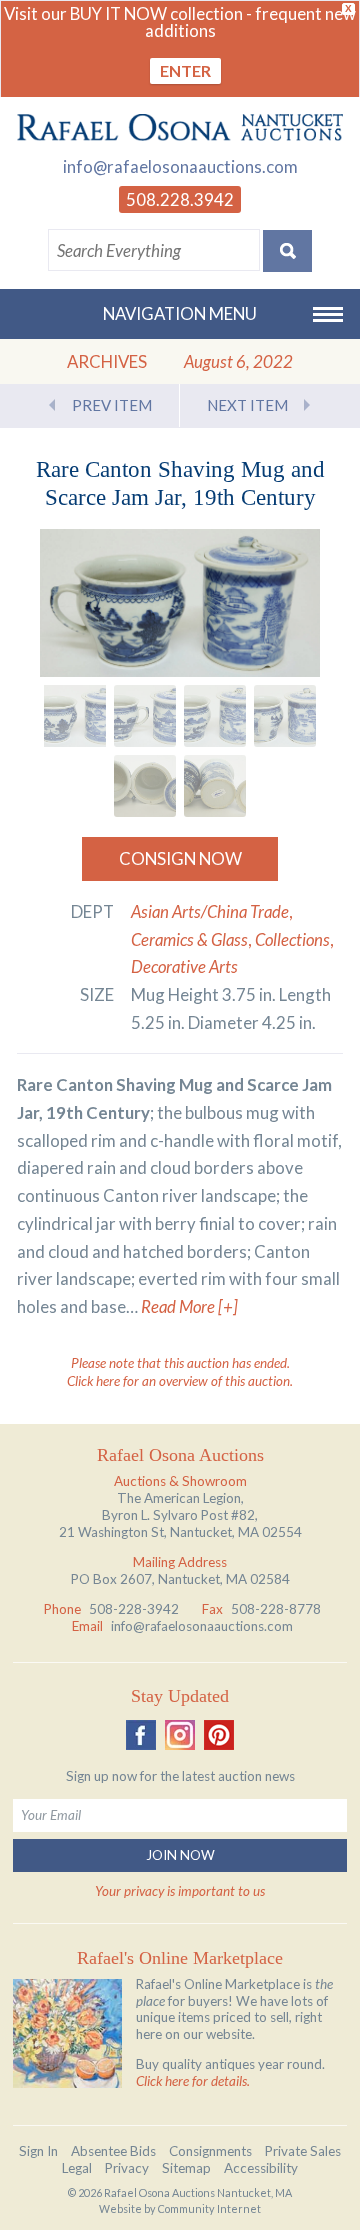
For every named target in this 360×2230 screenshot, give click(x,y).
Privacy (127, 2168)
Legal (77, 2168)
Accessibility (261, 2168)
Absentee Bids (113, 2151)
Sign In (38, 2151)
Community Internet (209, 2208)
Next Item (247, 405)
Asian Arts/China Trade (210, 911)
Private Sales (303, 2151)
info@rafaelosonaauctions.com (180, 166)
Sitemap (186, 2168)
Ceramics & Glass (189, 939)
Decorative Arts (184, 966)
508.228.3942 (180, 199)
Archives (107, 361)
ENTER (185, 70)
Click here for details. (193, 2081)
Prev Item (112, 405)
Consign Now (180, 858)
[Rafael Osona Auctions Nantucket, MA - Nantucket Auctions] (180, 127)
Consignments (210, 2151)
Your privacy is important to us (180, 1891)
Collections (292, 939)
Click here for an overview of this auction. (180, 1381)
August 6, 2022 (238, 361)
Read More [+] (189, 1306)
